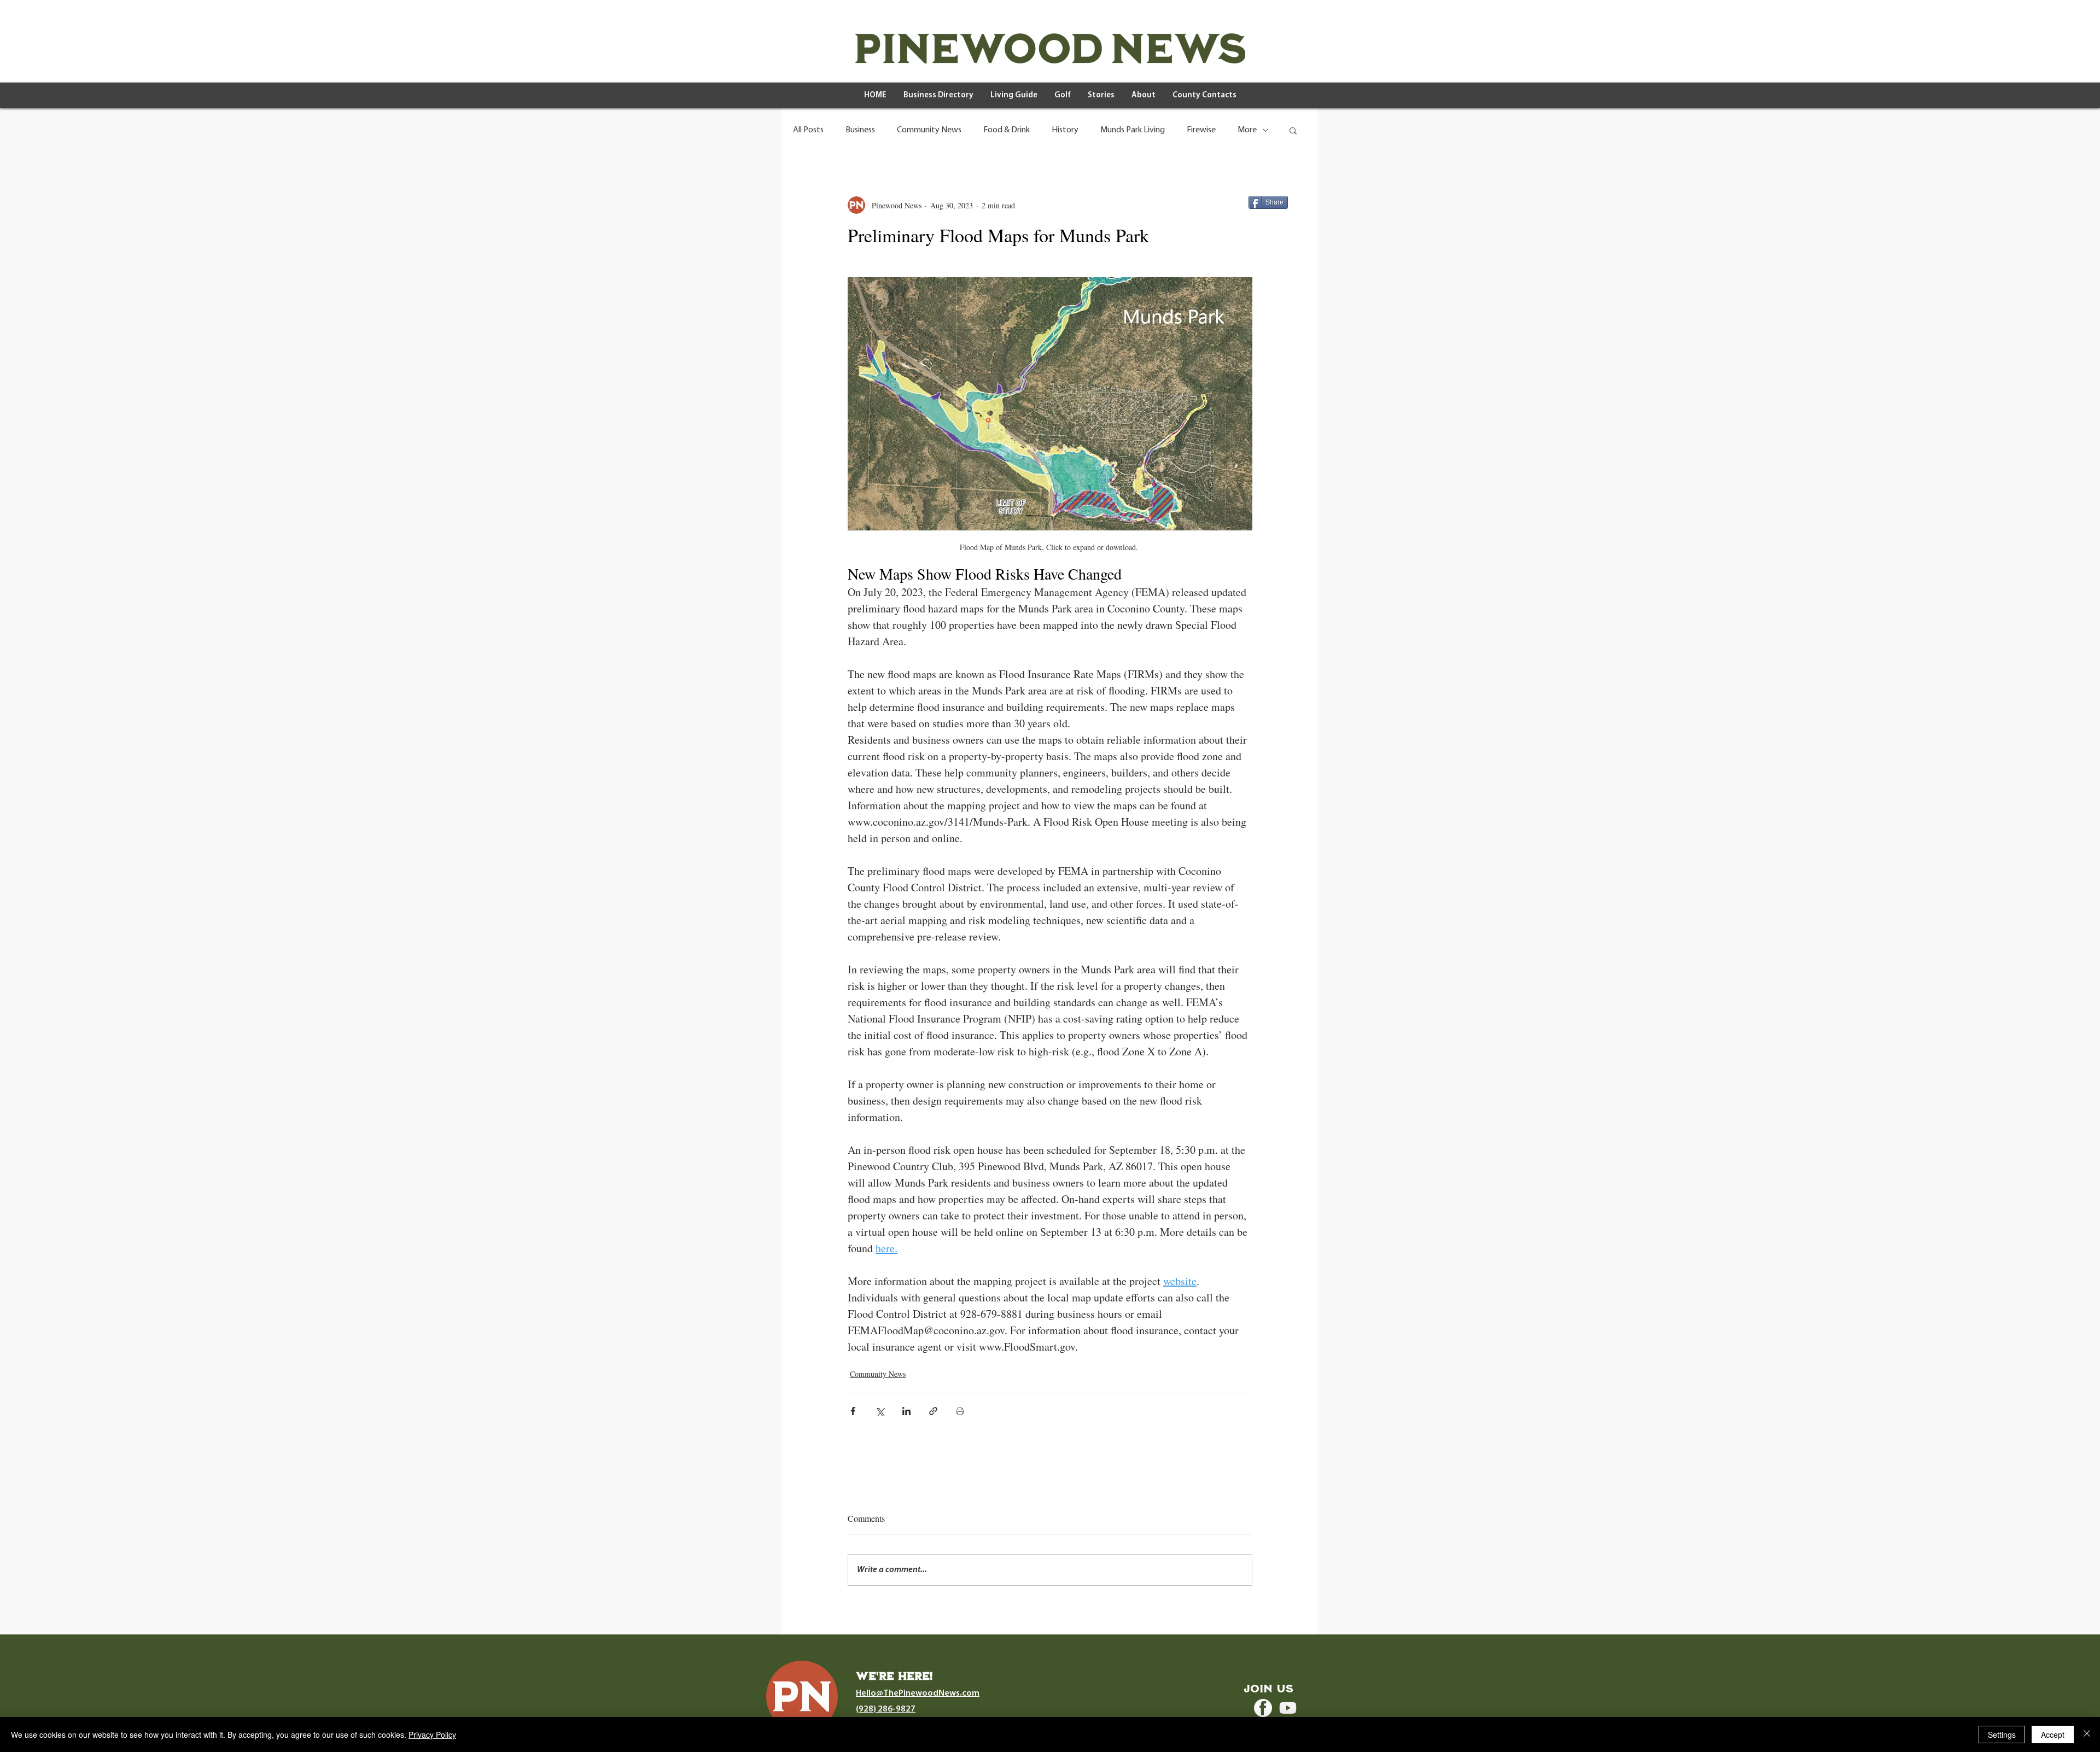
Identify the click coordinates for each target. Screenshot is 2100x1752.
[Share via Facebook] (853, 1411)
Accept (2053, 1735)
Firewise (1201, 130)
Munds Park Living (1133, 130)
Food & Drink (1007, 130)
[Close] (2087, 1735)
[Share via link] (933, 1411)
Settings (2002, 1735)
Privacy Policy (432, 1735)
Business (860, 130)
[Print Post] (960, 1411)
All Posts (808, 130)
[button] (1293, 130)
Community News (929, 130)
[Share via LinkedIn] (906, 1411)
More (1247, 130)
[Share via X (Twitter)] (880, 1411)
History (1065, 130)
